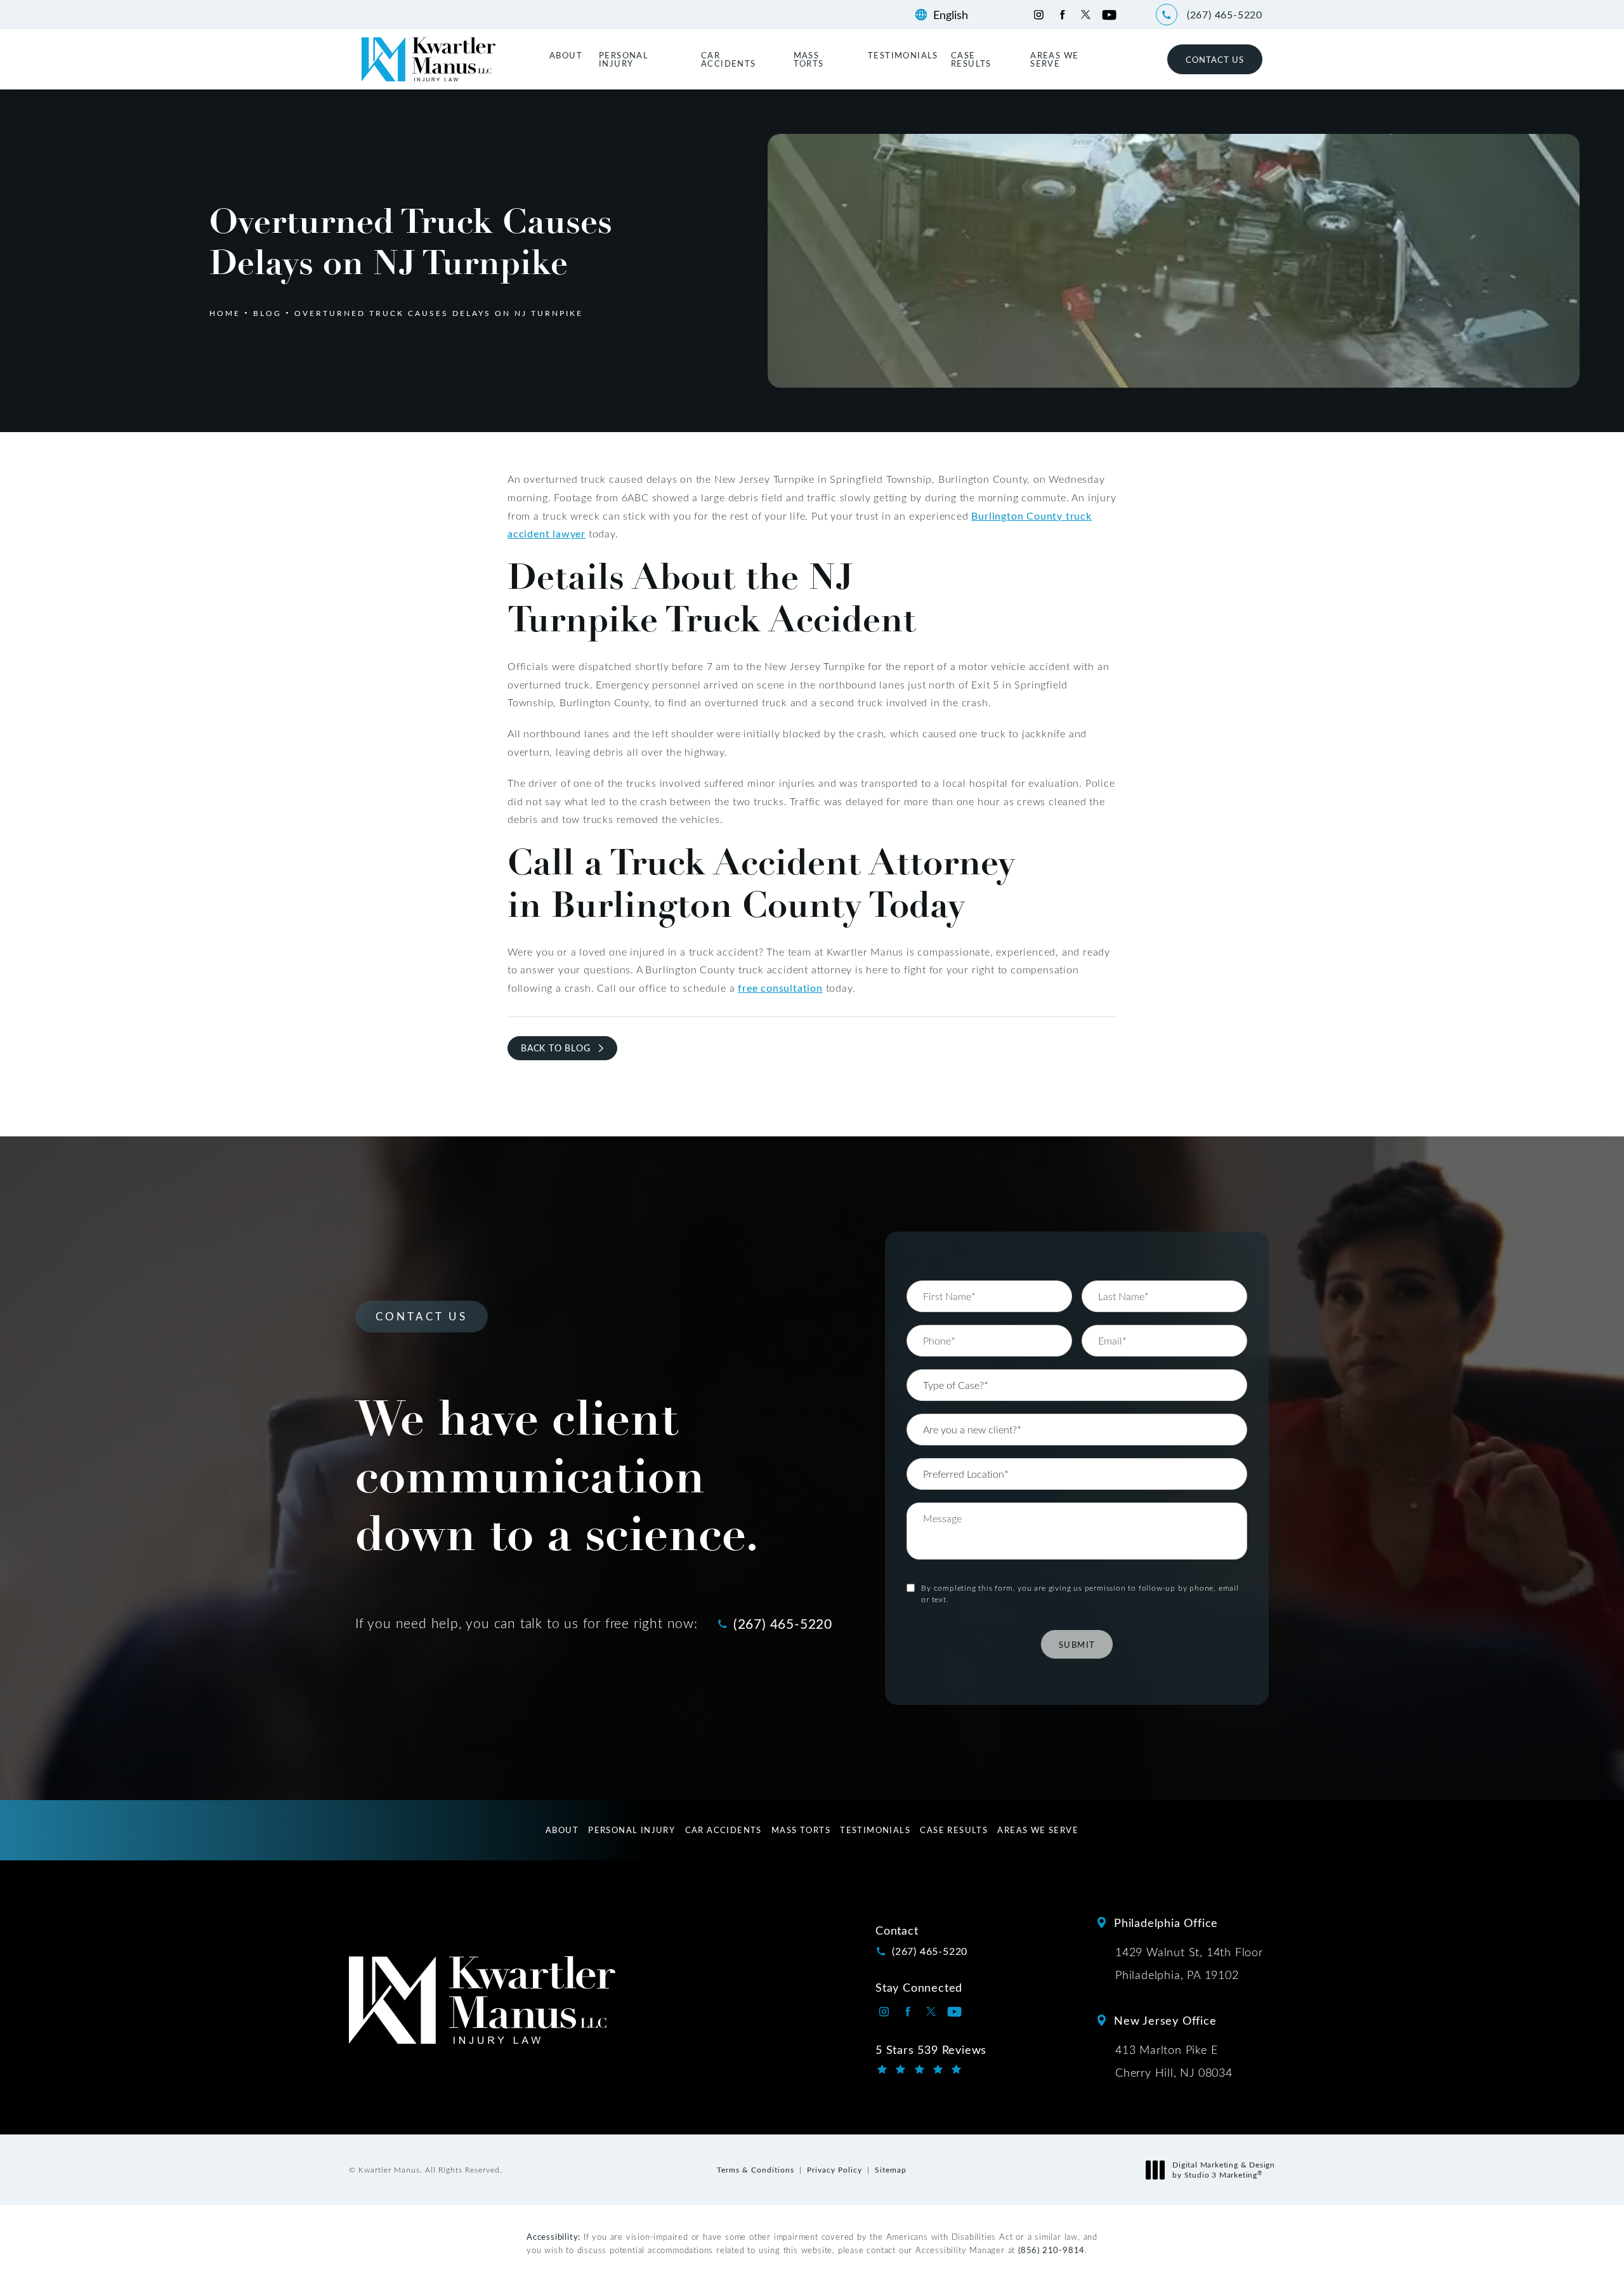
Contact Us (1215, 59)
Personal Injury (624, 59)
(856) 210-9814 (1051, 2250)
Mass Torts (809, 59)
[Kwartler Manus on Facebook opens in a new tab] (1062, 15)
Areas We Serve (1054, 59)
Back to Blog (556, 1048)
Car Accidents (729, 59)
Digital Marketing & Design (1223, 2170)
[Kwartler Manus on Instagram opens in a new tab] (1039, 15)
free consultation (780, 988)
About (566, 55)
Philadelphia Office (1166, 1923)
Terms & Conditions (756, 2169)
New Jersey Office (1165, 2020)
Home (225, 313)
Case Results (971, 59)
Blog (267, 313)
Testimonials (903, 55)
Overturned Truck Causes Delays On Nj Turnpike (439, 313)
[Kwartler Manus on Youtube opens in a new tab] (1109, 15)
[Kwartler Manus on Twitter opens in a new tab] (1086, 15)
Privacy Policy (835, 2169)
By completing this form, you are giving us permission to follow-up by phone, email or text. (1080, 1593)
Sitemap (891, 2169)
